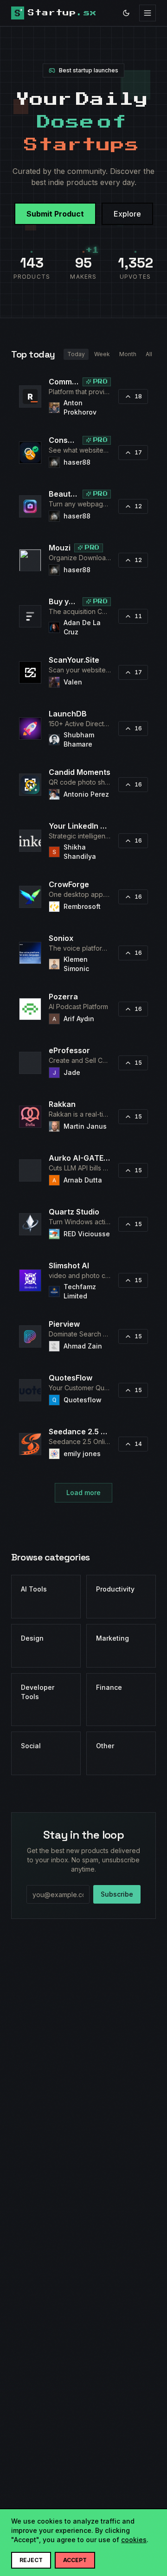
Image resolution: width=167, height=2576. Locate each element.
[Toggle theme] (126, 13)
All (149, 354)
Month (128, 354)
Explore (127, 214)
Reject (31, 2560)
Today (76, 354)
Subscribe (117, 1894)
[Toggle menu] (148, 13)
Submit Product (55, 214)
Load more (83, 1493)
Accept (75, 2560)
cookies (134, 2540)
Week (102, 354)
